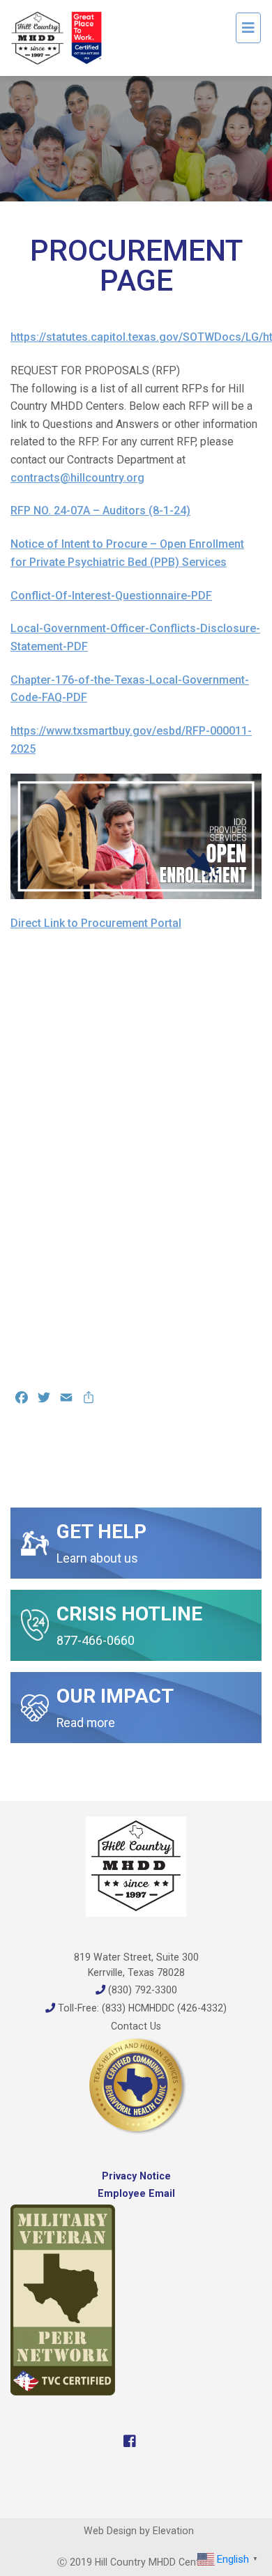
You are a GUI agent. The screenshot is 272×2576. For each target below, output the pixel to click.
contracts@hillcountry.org (77, 478)
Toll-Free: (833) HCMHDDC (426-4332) (141, 2008)
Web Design (110, 2531)
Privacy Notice (136, 2176)
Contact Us (136, 2026)
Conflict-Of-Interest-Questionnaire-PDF (111, 596)
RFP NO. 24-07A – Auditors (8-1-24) (100, 511)
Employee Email (136, 2193)
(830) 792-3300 (141, 1990)
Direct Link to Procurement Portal (96, 923)
